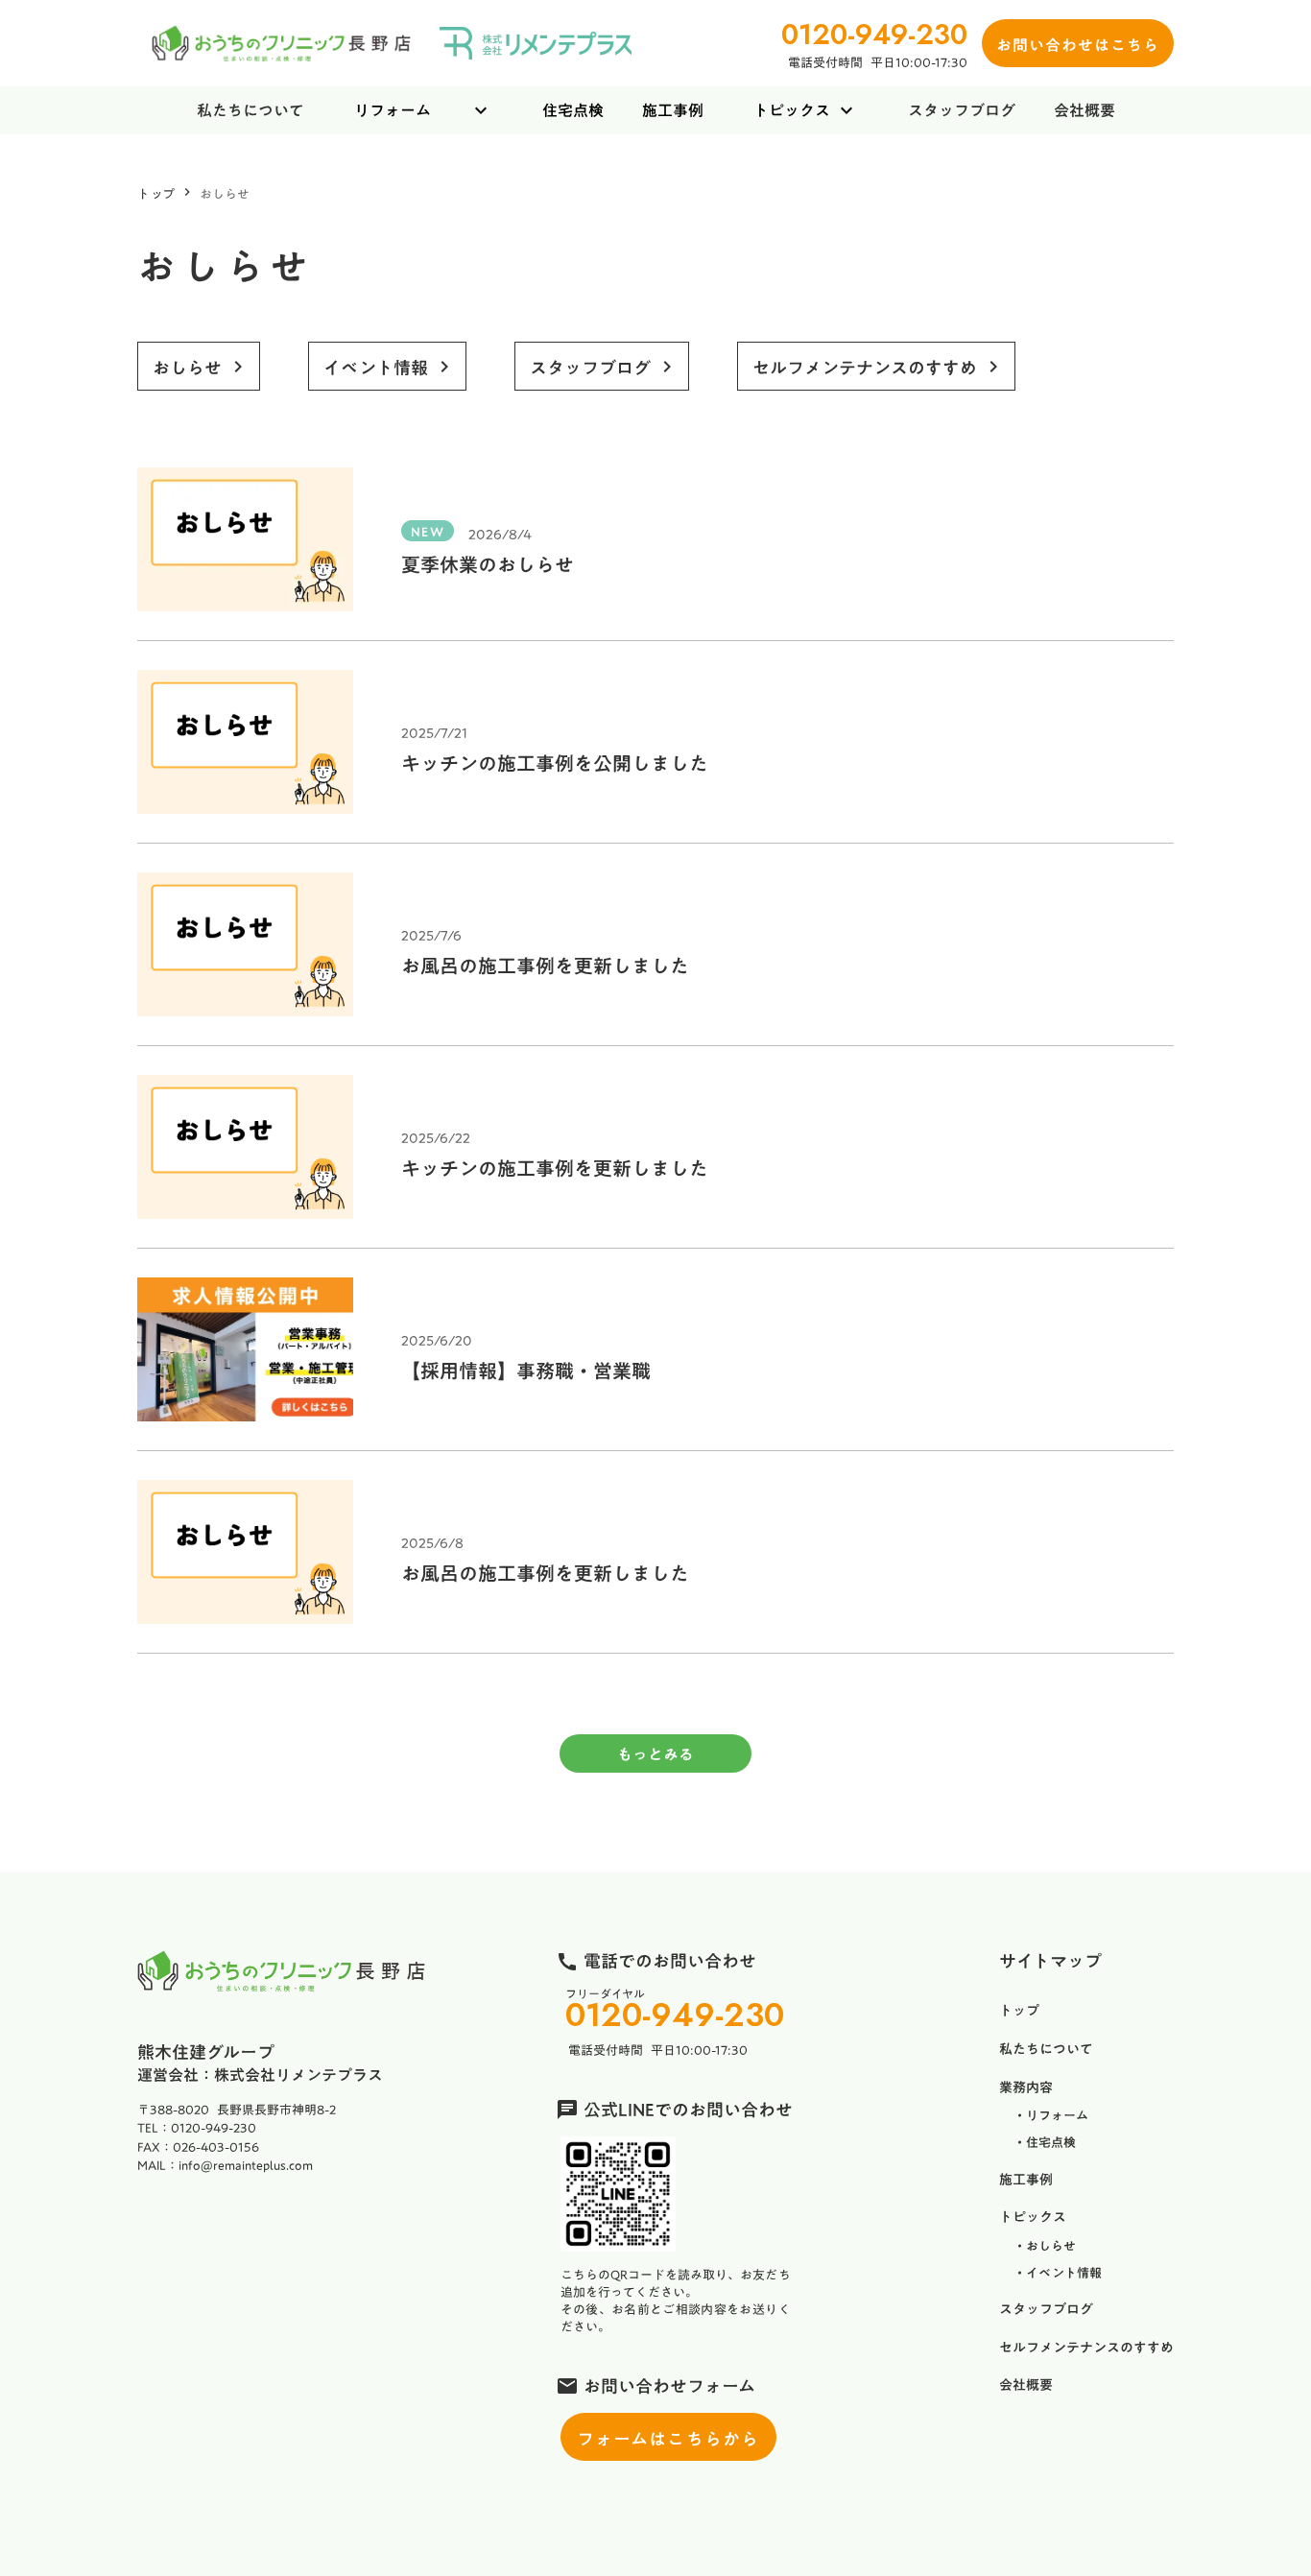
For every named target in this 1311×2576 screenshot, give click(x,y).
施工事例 (673, 110)
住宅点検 (573, 110)
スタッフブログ (962, 110)
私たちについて (250, 110)
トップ (156, 192)
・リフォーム (1051, 2115)
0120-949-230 (675, 2015)
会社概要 (1085, 110)
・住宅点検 (1045, 2142)
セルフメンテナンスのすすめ (1086, 2349)
